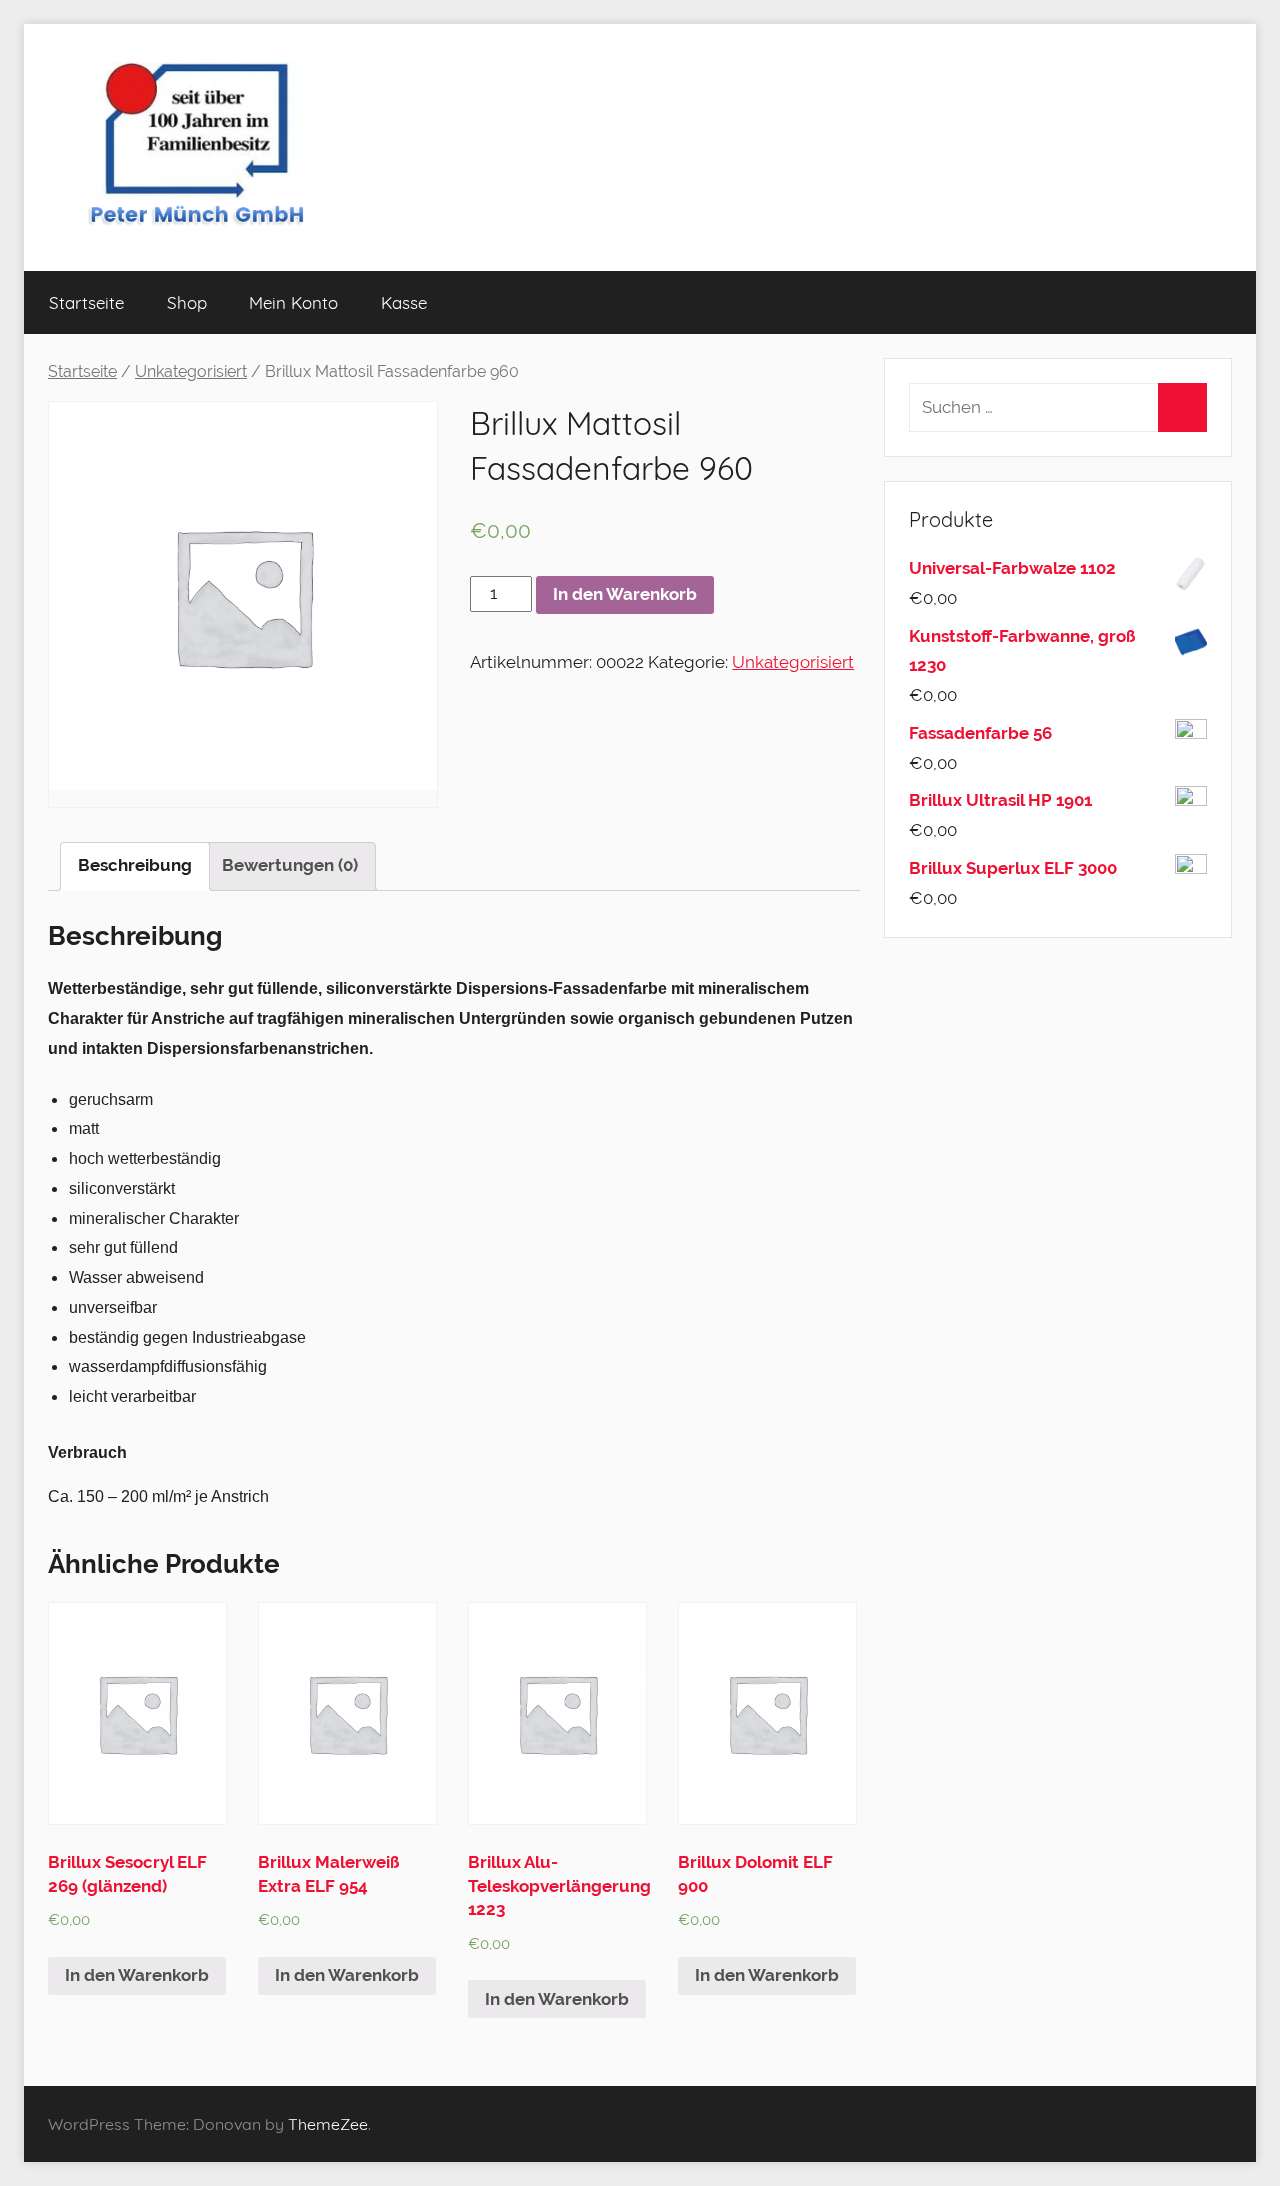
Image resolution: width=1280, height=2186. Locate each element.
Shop (187, 302)
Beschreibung (135, 865)
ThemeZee (328, 2124)
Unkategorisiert (191, 371)
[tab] (135, 866)
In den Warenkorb (625, 594)
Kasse (404, 302)
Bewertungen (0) (290, 865)
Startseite (86, 302)
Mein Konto (293, 302)
